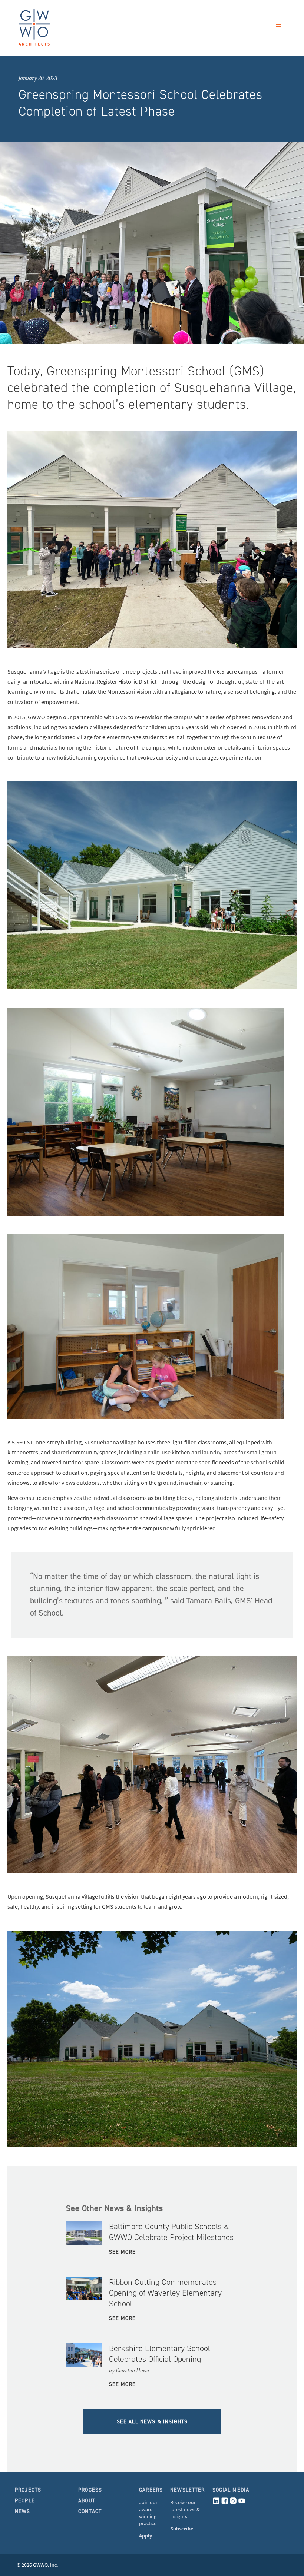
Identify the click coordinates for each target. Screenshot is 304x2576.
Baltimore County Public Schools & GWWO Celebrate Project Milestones (171, 2232)
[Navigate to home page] (52, 32)
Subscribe (182, 2529)
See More (122, 2252)
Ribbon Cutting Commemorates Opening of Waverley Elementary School (165, 2293)
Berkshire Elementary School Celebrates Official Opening (160, 2354)
